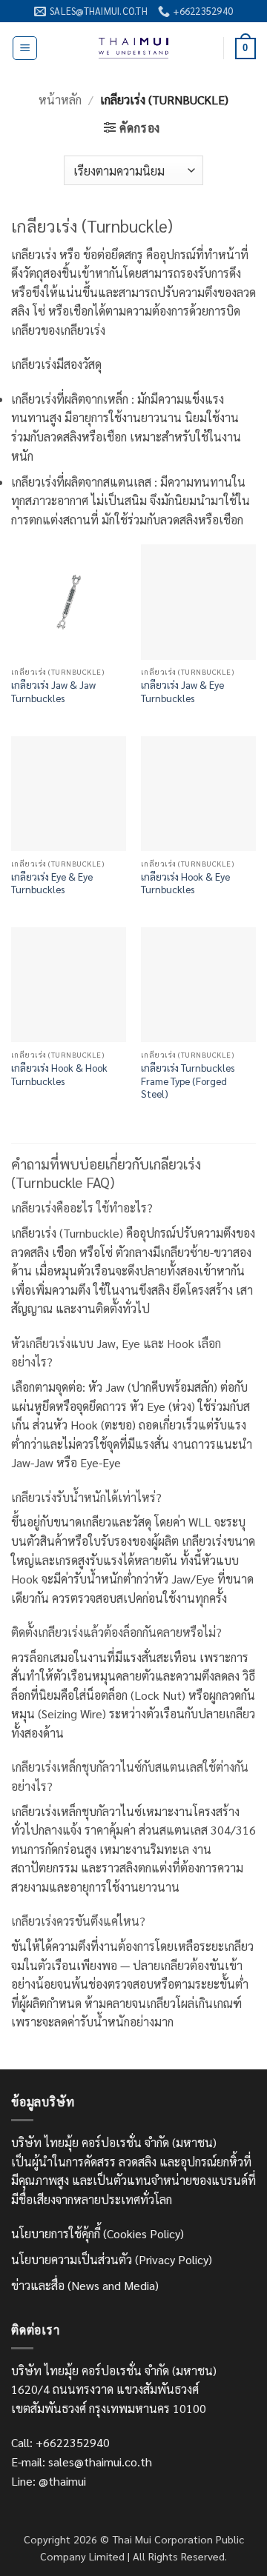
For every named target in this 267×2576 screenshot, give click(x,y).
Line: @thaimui (49, 2481)
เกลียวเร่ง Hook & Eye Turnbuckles (185, 883)
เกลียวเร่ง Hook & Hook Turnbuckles (59, 1074)
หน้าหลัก (60, 100)
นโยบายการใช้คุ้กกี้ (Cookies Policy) (98, 2233)
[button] (25, 48)
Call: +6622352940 (60, 2442)
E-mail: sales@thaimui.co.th (82, 2462)
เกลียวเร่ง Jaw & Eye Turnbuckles (182, 691)
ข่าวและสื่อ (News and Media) (85, 2285)
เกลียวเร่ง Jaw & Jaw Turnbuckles (53, 691)
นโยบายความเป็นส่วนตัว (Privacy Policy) (112, 2259)
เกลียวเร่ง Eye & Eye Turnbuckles (52, 883)
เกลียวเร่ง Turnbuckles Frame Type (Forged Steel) (188, 1081)
